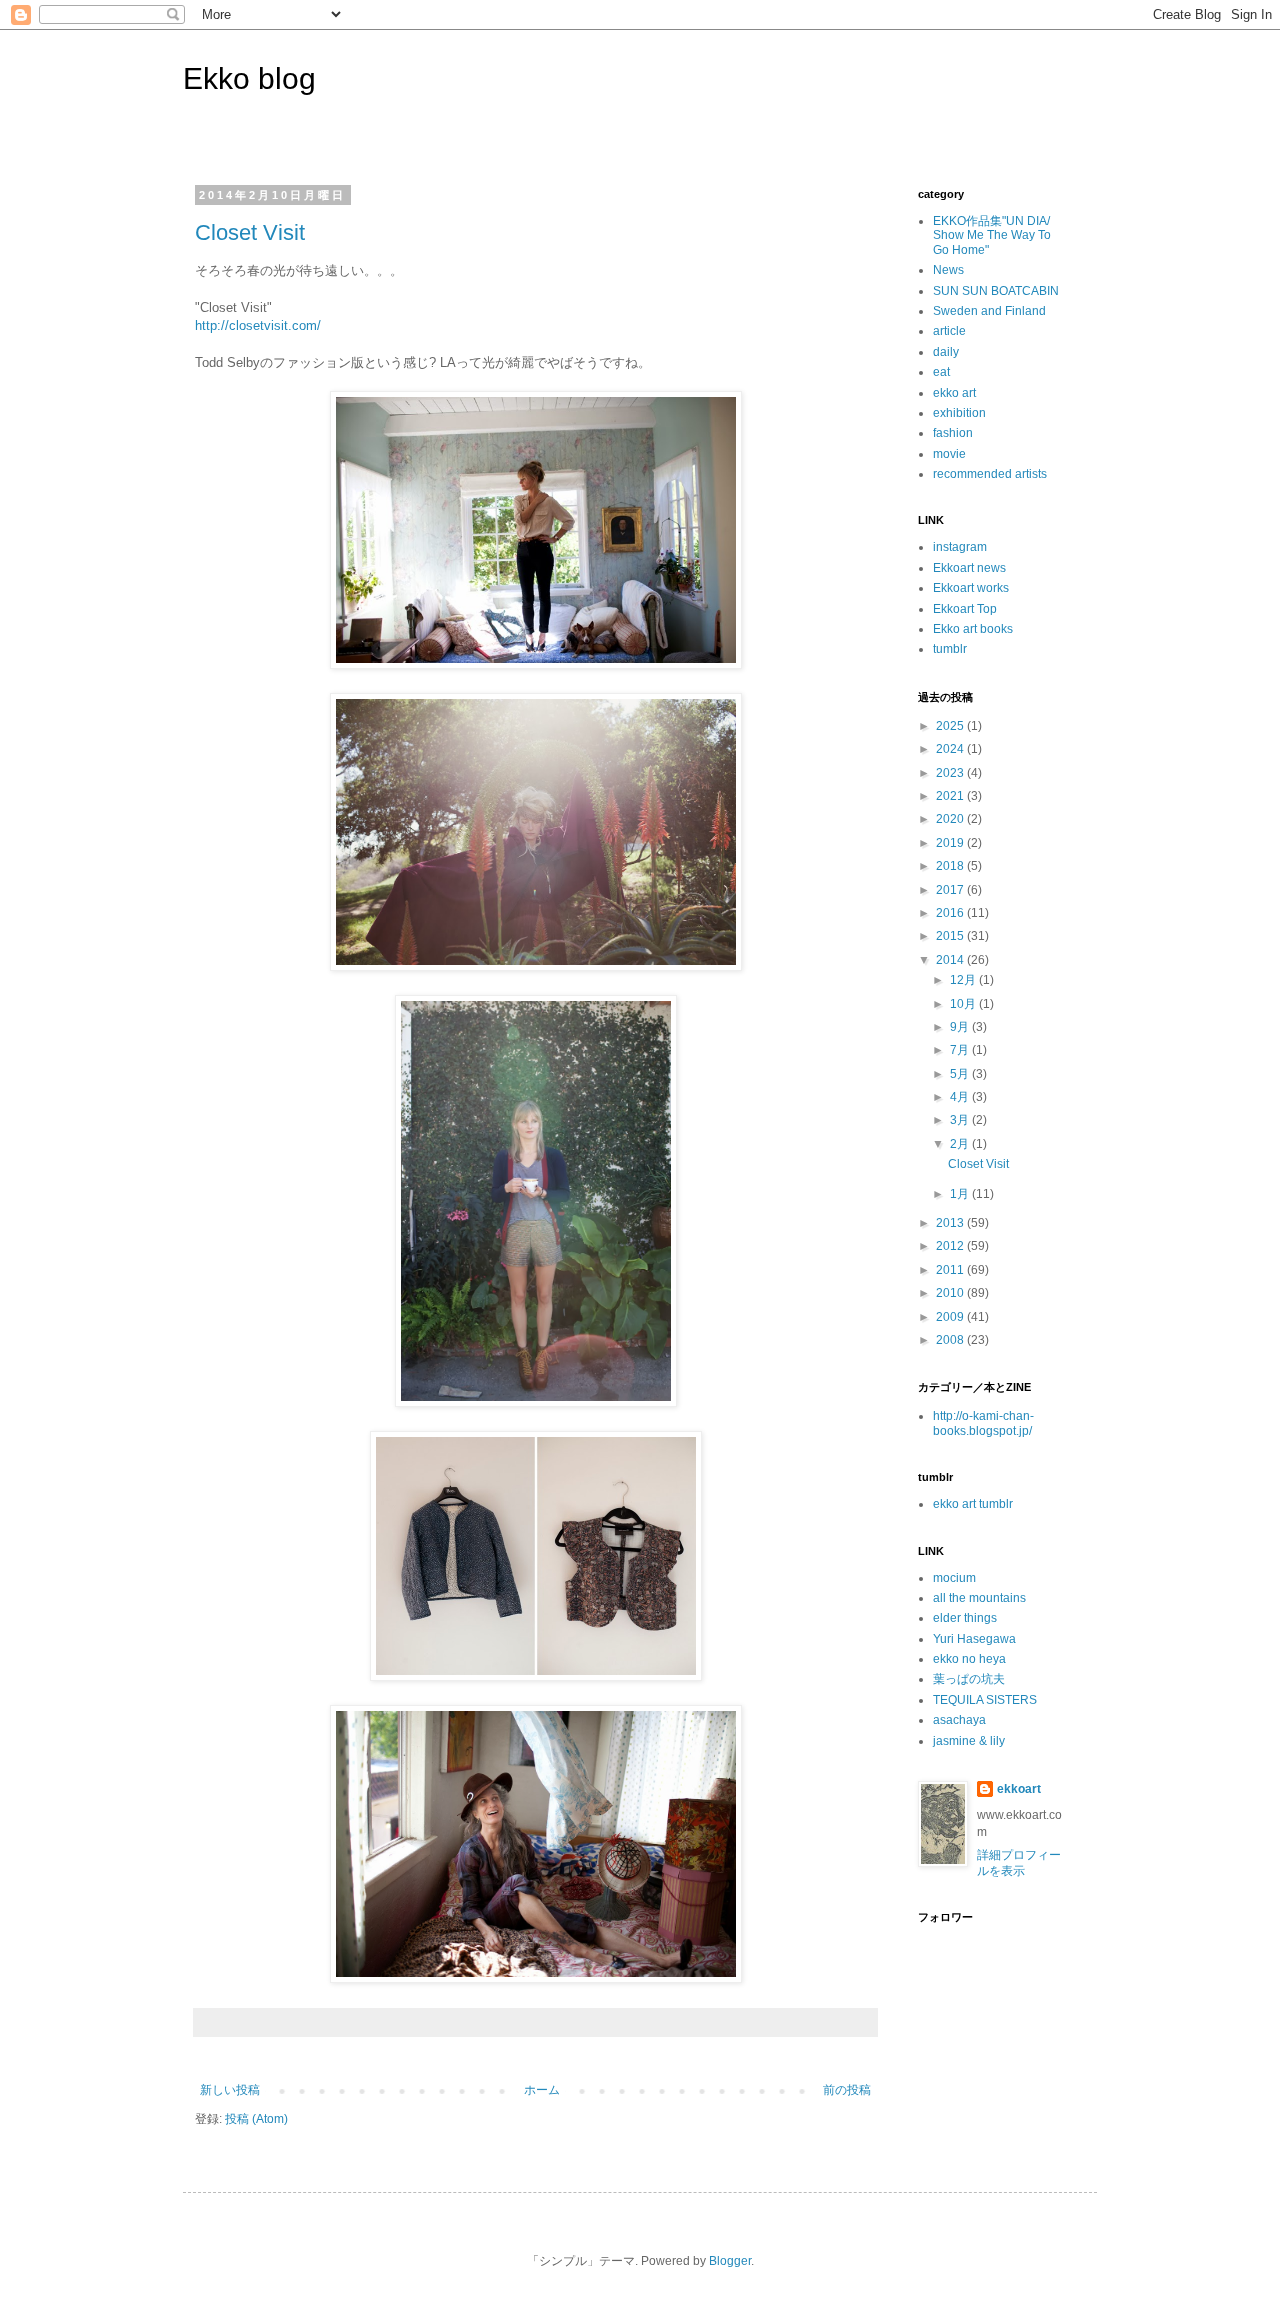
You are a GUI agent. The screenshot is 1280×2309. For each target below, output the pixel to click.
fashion (953, 433)
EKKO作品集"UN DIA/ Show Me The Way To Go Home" (992, 235)
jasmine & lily (969, 1741)
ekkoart (1019, 1789)
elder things (965, 1618)
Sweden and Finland (989, 311)
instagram (960, 547)
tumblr (950, 649)
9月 (961, 1027)
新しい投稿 (230, 2090)
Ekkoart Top (965, 609)
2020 (951, 819)
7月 (961, 1050)
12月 (964, 980)
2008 (951, 1340)
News (948, 270)
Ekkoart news (969, 568)
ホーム (542, 2090)
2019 (951, 843)
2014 (951, 960)
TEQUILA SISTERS (985, 1700)
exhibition (959, 413)
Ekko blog (249, 78)
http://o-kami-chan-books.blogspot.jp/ (983, 1423)
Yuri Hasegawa (974, 1639)
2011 (951, 1270)
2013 (951, 1223)
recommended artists (990, 474)
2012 (951, 1246)
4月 (961, 1097)
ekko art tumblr (973, 1504)
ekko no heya (969, 1659)
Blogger (730, 2261)
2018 (951, 866)
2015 (951, 936)
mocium (954, 1578)
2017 (951, 890)
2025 (951, 726)
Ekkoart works (971, 588)
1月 (961, 1194)
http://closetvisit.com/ (258, 325)
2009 (951, 1317)
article (949, 331)
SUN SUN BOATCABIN (996, 291)
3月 (961, 1120)
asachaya (959, 1720)
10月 (964, 1004)
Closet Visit (250, 232)
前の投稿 (847, 2090)
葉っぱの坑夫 (969, 1679)
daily (946, 352)
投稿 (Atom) (256, 2119)
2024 (951, 749)
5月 (961, 1074)
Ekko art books (973, 629)
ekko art (954, 393)
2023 (951, 773)
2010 (951, 1293)
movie (949, 454)
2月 (961, 1144)
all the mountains (979, 1598)
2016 (951, 913)
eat (941, 372)
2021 (951, 796)
